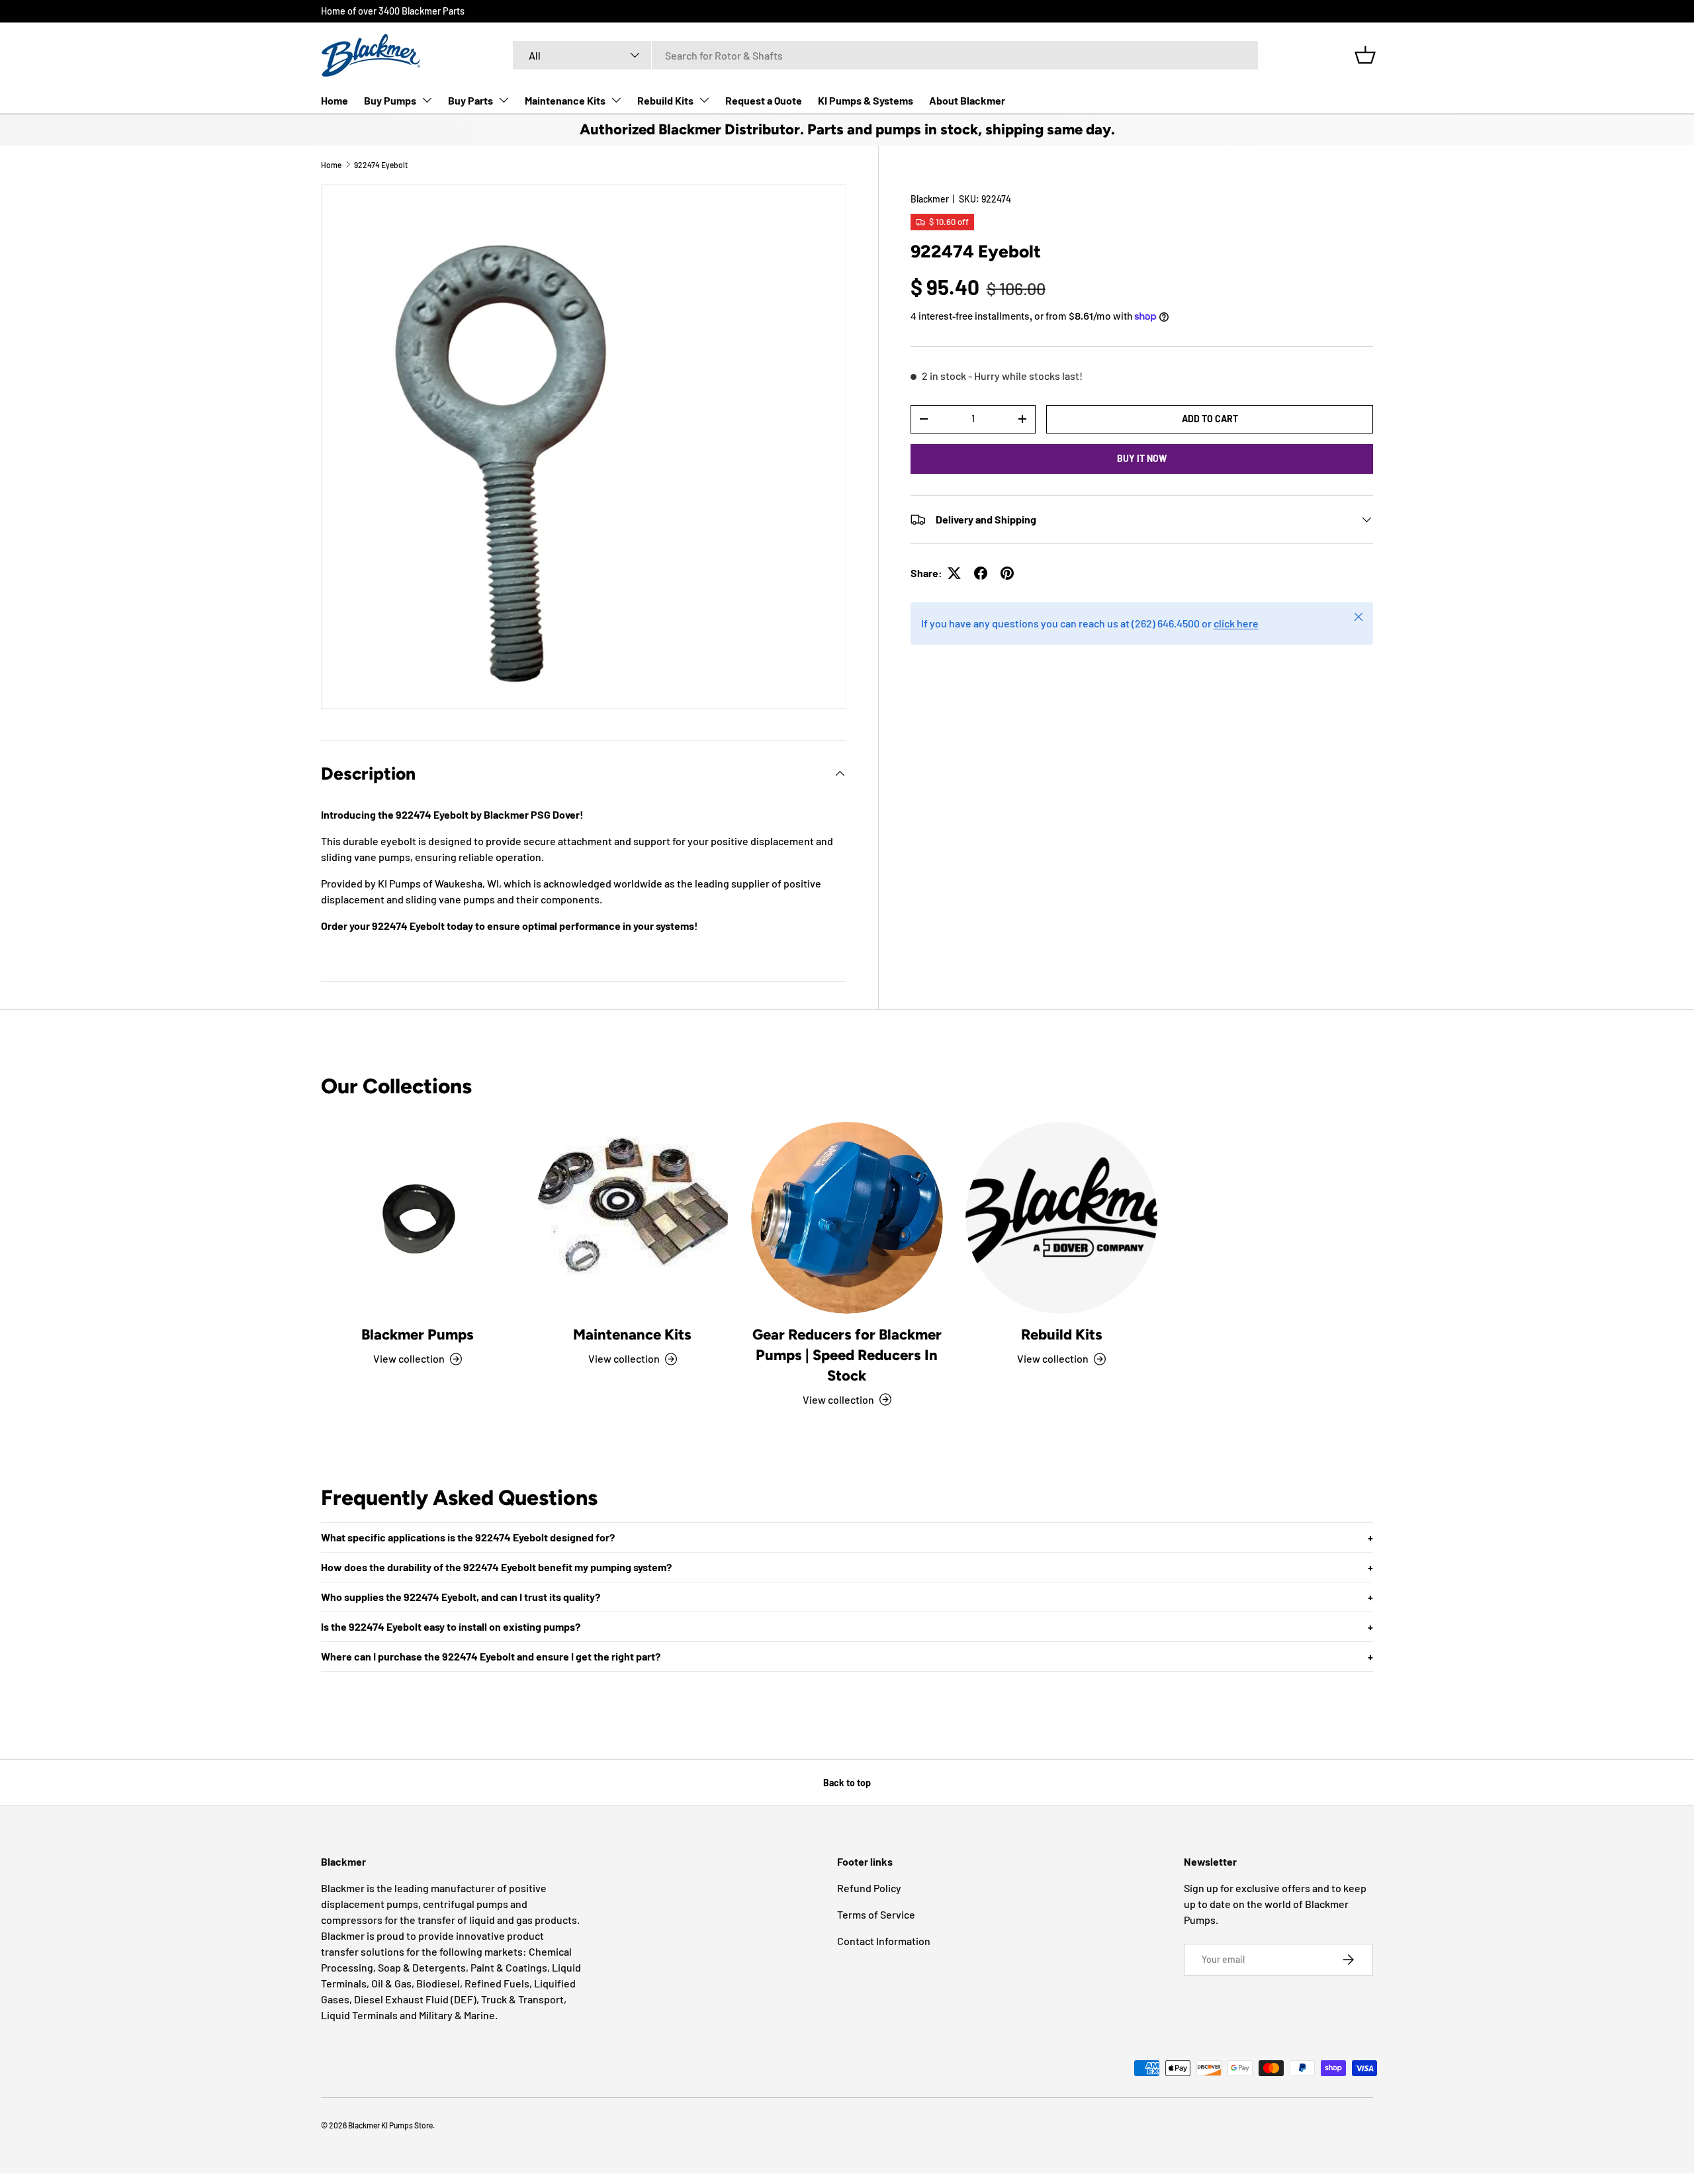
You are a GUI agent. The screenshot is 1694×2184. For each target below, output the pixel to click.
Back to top (847, 1783)
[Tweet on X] (954, 573)
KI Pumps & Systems (866, 100)
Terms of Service (876, 1914)
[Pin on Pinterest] (1007, 573)
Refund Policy (869, 1888)
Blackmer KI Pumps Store (390, 2125)
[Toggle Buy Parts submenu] (504, 100)
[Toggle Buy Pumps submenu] (427, 100)
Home (334, 100)
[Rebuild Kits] (1061, 1218)
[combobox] (885, 55)
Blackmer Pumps (418, 1335)
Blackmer (930, 199)
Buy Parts (470, 100)
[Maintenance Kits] (632, 1218)
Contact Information (884, 1941)
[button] (1365, 55)
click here (1236, 623)
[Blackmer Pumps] (418, 1218)
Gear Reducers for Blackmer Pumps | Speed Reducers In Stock (847, 1355)
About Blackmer (967, 100)
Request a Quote (764, 100)
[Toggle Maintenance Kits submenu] (616, 100)
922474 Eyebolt (381, 165)
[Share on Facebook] (981, 573)
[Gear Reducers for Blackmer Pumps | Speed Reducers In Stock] (847, 1218)
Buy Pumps (390, 100)
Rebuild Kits (665, 100)
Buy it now (1142, 458)
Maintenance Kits (565, 100)
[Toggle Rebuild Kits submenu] (704, 100)
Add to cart (1210, 419)
